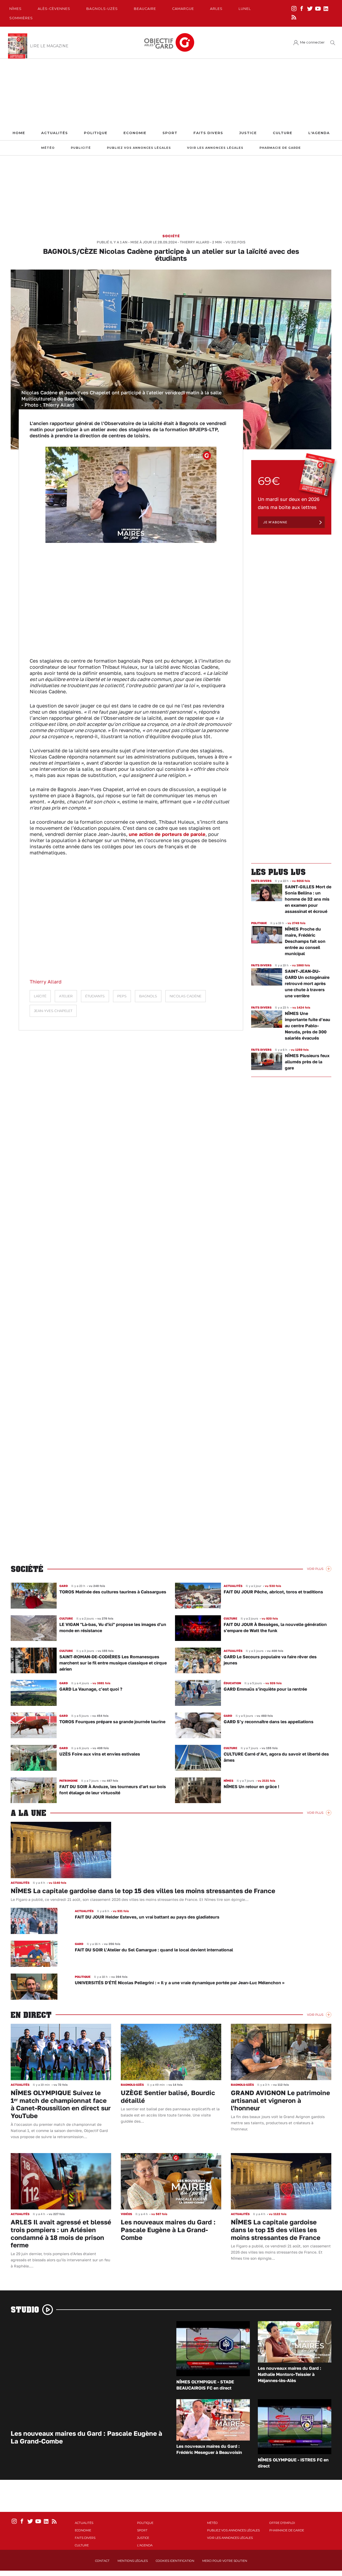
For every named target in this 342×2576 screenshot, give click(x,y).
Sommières (21, 18)
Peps (122, 996)
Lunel (245, 9)
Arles (216, 9)
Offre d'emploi (282, 2523)
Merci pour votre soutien (225, 2561)
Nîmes (15, 9)
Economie (135, 133)
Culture (283, 133)
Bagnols (148, 996)
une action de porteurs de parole (167, 834)
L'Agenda (319, 133)
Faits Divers (208, 133)
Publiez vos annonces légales (139, 148)
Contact (102, 2561)
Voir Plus (315, 1569)
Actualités (55, 133)
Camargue (183, 9)
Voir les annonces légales (215, 148)
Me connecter (312, 42)
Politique (96, 133)
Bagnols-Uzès (102, 9)
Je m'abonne (275, 522)
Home (19, 133)
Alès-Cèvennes (54, 9)
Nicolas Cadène (186, 996)
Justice (248, 133)
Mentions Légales (133, 2561)
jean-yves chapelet (53, 1011)
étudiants (95, 996)
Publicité (81, 148)
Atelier (66, 996)
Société (171, 236)
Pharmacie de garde (280, 148)
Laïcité (40, 996)
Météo (48, 148)
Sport (170, 133)
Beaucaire (145, 9)
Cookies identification (175, 2561)
